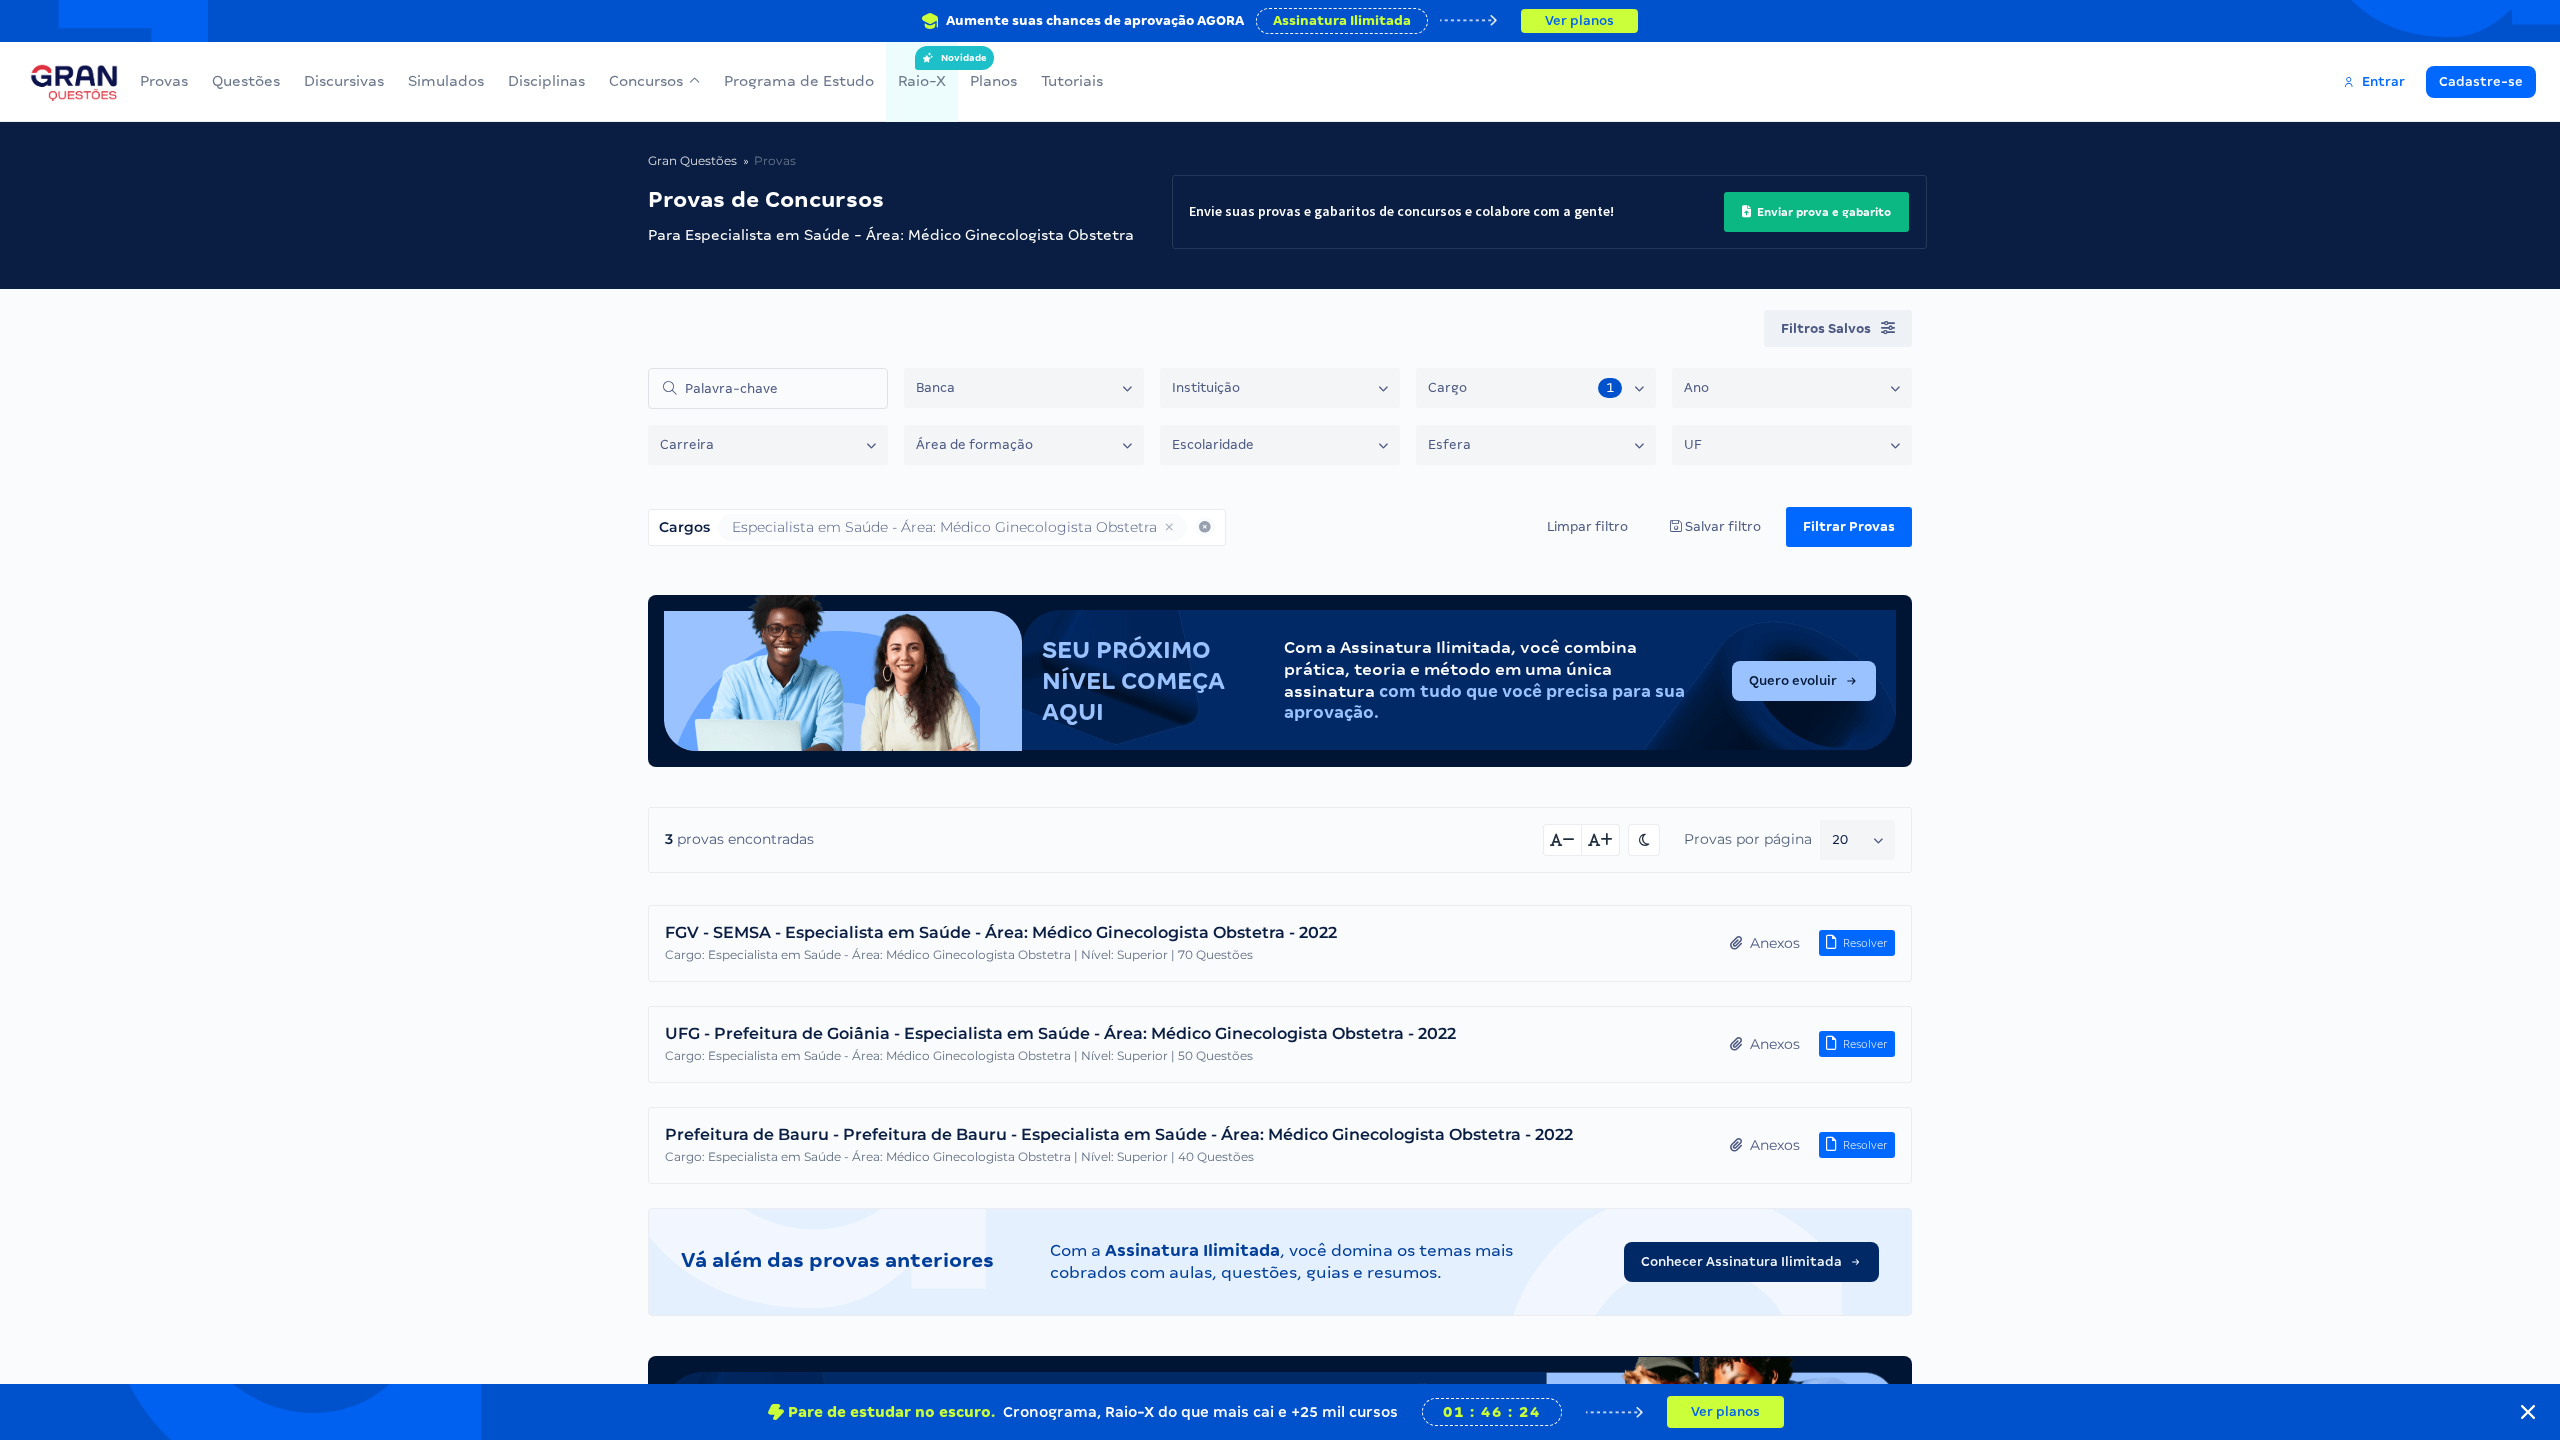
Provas (164, 81)
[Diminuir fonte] (1562, 840)
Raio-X (922, 71)
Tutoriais (1072, 81)
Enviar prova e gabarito (1822, 212)
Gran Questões (692, 160)
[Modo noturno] (1644, 840)
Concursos (646, 81)
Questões (246, 81)
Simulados (446, 81)
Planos (993, 81)
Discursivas (344, 81)
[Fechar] (2528, 1412)
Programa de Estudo (799, 81)
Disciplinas (546, 81)
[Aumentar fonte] (1601, 840)
